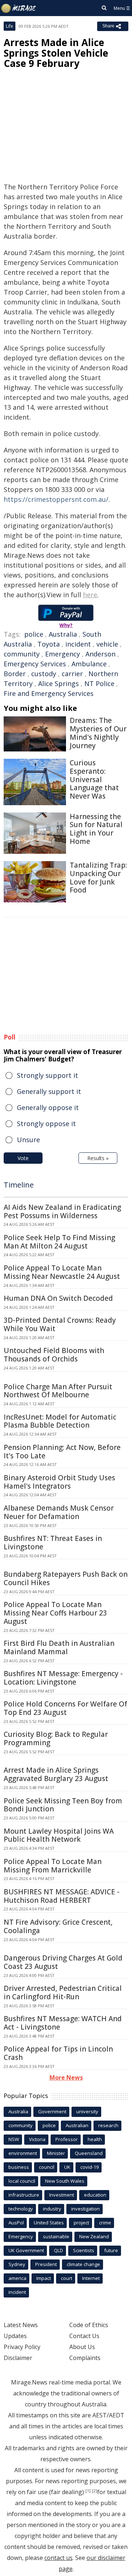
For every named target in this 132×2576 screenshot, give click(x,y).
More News (66, 2077)
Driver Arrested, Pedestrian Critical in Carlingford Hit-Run (63, 1992)
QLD (58, 2250)
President (46, 2264)
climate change (83, 2264)
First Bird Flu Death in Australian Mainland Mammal (59, 1647)
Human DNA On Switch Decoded (58, 1298)
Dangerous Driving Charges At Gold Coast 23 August (63, 1962)
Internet (91, 2278)
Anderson (100, 654)
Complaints (85, 2358)
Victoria (37, 2139)
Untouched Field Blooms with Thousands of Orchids (54, 1355)
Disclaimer (18, 2358)
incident (78, 644)
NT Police (99, 683)
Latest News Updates (21, 2330)
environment (23, 2153)
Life (10, 26)
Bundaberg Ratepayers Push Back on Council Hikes (66, 1578)
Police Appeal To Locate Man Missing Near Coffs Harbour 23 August (55, 1613)
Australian (77, 2125)
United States (49, 2223)
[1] (88, 2491)
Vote (23, 1158)
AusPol (16, 2223)
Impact (44, 2278)
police (34, 634)
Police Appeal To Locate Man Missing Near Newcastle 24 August (62, 1272)
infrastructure (24, 2195)
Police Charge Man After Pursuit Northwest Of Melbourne (58, 1391)
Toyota (49, 644)
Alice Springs (58, 683)
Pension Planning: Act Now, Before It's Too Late (62, 1452)
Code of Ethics (89, 2325)
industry (52, 2209)
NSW (14, 2139)
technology (21, 2209)
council (47, 2167)
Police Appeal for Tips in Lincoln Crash (58, 2053)
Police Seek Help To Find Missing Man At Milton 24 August (59, 1242)
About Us (82, 2347)
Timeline (19, 1185)
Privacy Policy (22, 2347)
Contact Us (84, 2336)
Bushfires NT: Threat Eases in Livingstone (53, 1543)
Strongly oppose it (46, 1124)
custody (44, 674)
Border (15, 674)
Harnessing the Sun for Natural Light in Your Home (96, 829)
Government (52, 2111)
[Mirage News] (19, 8)
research (108, 2125)
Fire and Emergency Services (49, 693)
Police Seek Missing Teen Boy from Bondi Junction (63, 1805)
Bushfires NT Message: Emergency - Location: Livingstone (63, 1678)
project (81, 2223)
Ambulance (89, 664)
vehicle (107, 644)
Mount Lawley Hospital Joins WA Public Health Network (59, 1835)
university (87, 2111)
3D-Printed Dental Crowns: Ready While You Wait (60, 1324)
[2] (95, 2491)
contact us (58, 2558)
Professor (67, 2139)
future (111, 2250)
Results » (98, 1158)
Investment (62, 2195)
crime (105, 2223)
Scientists (84, 2250)
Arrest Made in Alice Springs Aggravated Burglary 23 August (56, 1774)
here (90, 595)
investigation (85, 2209)
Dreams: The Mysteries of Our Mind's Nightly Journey (98, 733)
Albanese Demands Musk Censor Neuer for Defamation (59, 1512)
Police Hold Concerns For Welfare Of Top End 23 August (65, 1708)
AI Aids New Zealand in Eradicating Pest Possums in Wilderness (62, 1211)
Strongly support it (47, 1075)
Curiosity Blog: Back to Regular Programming (56, 1738)
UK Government (26, 2250)
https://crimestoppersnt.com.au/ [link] (56, 499)
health (95, 2139)
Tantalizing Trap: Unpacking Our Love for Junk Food (98, 878)
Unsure (28, 1140)
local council (22, 2181)
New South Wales (65, 2181)
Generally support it (49, 1091)
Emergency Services (35, 664)
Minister (56, 2153)
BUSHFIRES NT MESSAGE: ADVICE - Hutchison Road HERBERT (62, 1896)
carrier (72, 674)
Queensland (89, 2153)
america (17, 2278)
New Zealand (94, 2236)
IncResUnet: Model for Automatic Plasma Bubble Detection (60, 1421)
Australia (63, 634)
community (22, 654)
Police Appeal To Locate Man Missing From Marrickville (53, 1866)
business (19, 2167)
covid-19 (89, 2167)
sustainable (56, 2236)
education (95, 2195)
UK (67, 2167)
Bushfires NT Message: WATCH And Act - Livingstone (63, 2023)
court (67, 2278)
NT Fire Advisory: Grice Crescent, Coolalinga (58, 1926)
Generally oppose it (48, 1107)
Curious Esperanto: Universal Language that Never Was (94, 779)
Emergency (63, 654)
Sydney (17, 2264)
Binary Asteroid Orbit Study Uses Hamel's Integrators (59, 1482)
